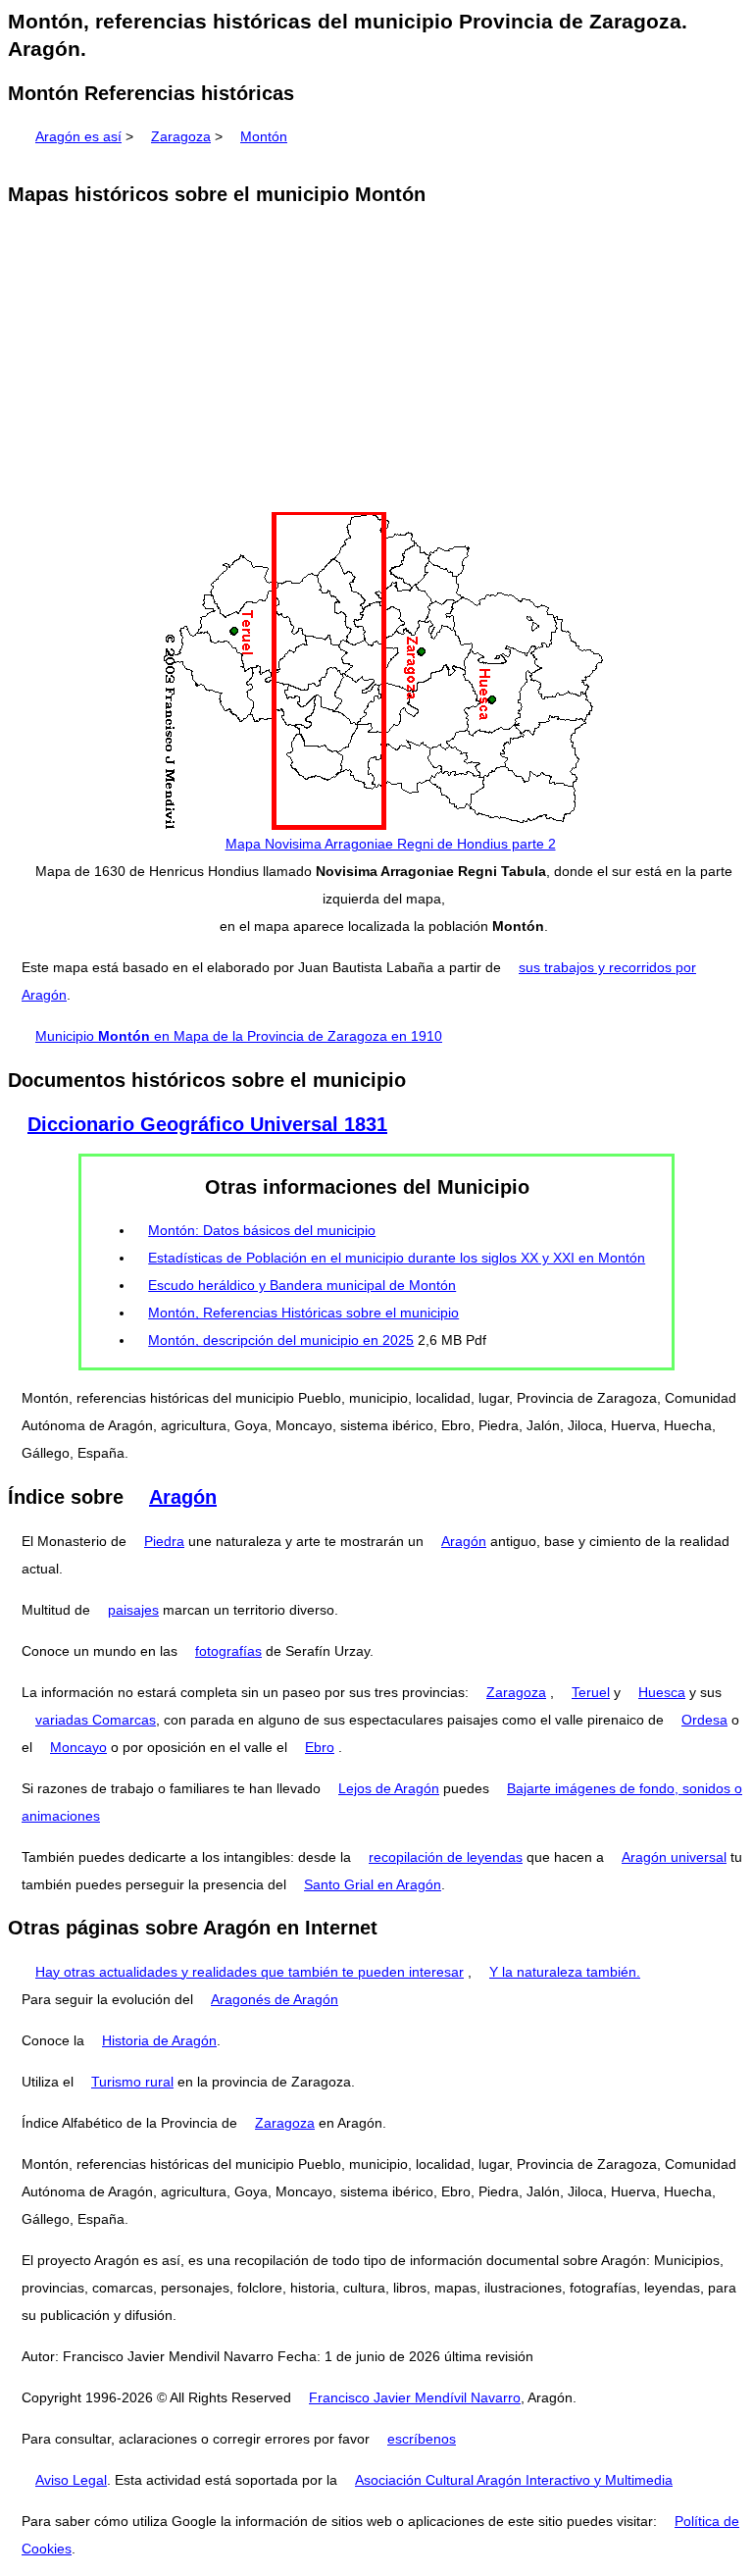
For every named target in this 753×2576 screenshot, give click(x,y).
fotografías (228, 1651)
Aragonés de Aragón (275, 1999)
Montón (264, 136)
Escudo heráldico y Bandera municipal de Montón (302, 1285)
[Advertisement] (376, 361)
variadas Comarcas (96, 1720)
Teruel (591, 1692)
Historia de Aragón (159, 2040)
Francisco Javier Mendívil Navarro (415, 2397)
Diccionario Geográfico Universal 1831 (207, 1124)
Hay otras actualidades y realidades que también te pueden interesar (250, 1972)
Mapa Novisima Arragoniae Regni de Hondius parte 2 (391, 844)
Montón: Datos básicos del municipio (262, 1230)
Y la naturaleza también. (565, 1972)
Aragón (183, 1497)
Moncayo (78, 1747)
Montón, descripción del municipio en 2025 (281, 1340)
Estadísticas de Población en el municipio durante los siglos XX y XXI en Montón (397, 1258)
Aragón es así (78, 136)
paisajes (133, 1610)
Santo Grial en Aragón (373, 1884)
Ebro (320, 1747)
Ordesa (704, 1720)
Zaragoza (181, 136)
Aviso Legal (71, 2480)
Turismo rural (132, 2082)
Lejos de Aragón (389, 1788)
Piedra (164, 1541)
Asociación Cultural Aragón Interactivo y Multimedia (514, 2480)
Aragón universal (674, 1857)
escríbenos (422, 2439)
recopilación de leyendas (446, 1857)
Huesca (662, 1692)
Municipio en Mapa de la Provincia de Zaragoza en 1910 (239, 1036)
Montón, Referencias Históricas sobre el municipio (303, 1313)
